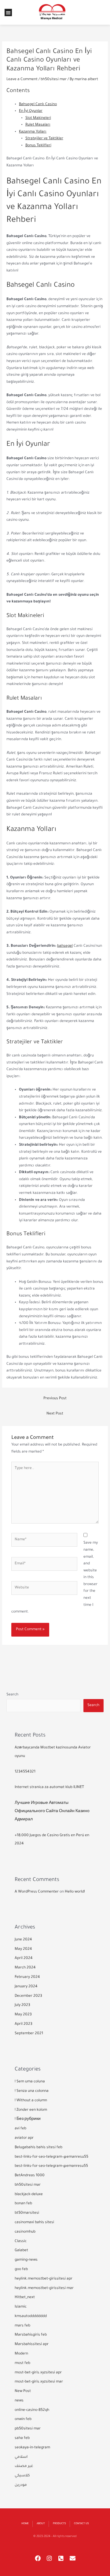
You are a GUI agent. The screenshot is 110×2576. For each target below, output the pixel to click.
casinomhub (25, 2232)
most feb (22, 2363)
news (19, 2401)
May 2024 (23, 1949)
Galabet (21, 2251)
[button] (8, 12)
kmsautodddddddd (31, 2316)
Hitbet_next (25, 2297)
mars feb (22, 2326)
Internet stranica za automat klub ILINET (49, 1787)
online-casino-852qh (32, 2410)
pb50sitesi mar (28, 2429)
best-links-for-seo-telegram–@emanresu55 (51, 2157)
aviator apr (24, 2138)
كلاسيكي (22, 2476)
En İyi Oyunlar (31, 111)
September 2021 (29, 2034)
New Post (23, 2391)
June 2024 (23, 1940)
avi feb (20, 2129)
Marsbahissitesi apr (32, 2344)
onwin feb (23, 2419)
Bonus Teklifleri (38, 146)
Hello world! (75, 1892)
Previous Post (55, 1399)
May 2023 (23, 2015)
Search (12, 1695)
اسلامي (21, 2457)
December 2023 (28, 1996)
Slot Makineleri (38, 118)
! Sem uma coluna (30, 2082)
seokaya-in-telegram (32, 2448)
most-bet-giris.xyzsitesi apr (38, 2373)
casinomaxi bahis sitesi (34, 2223)
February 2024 (27, 1977)
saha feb (22, 2438)
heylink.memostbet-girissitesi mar (44, 2288)
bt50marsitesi (27, 2213)
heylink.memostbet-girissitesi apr (44, 2279)
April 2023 (24, 2024)
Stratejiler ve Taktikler (44, 139)
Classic (21, 2241)
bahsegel (65, 946)
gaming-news (26, 2260)
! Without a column (31, 2101)
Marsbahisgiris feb (31, 2335)
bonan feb (23, 2204)
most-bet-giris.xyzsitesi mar (39, 2382)
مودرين (21, 2485)
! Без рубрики (28, 2119)
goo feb (21, 2269)
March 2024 (25, 1968)
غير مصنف (24, 2466)
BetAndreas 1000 (30, 2176)
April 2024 (24, 1958)
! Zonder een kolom (31, 2110)
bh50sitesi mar (54, 80)
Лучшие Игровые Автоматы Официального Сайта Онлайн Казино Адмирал (52, 1812)
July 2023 (22, 2005)
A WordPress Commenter (37, 1892)
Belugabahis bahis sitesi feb (38, 2148)
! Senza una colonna (32, 2091)
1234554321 (25, 1772)
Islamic (21, 2307)
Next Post (55, 1414)
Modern (21, 2354)
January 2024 (26, 1987)
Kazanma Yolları (33, 132)
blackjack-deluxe (29, 2195)
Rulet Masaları (38, 125)
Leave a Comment (22, 80)
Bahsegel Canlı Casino (38, 105)
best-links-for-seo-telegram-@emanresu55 (51, 2166)
